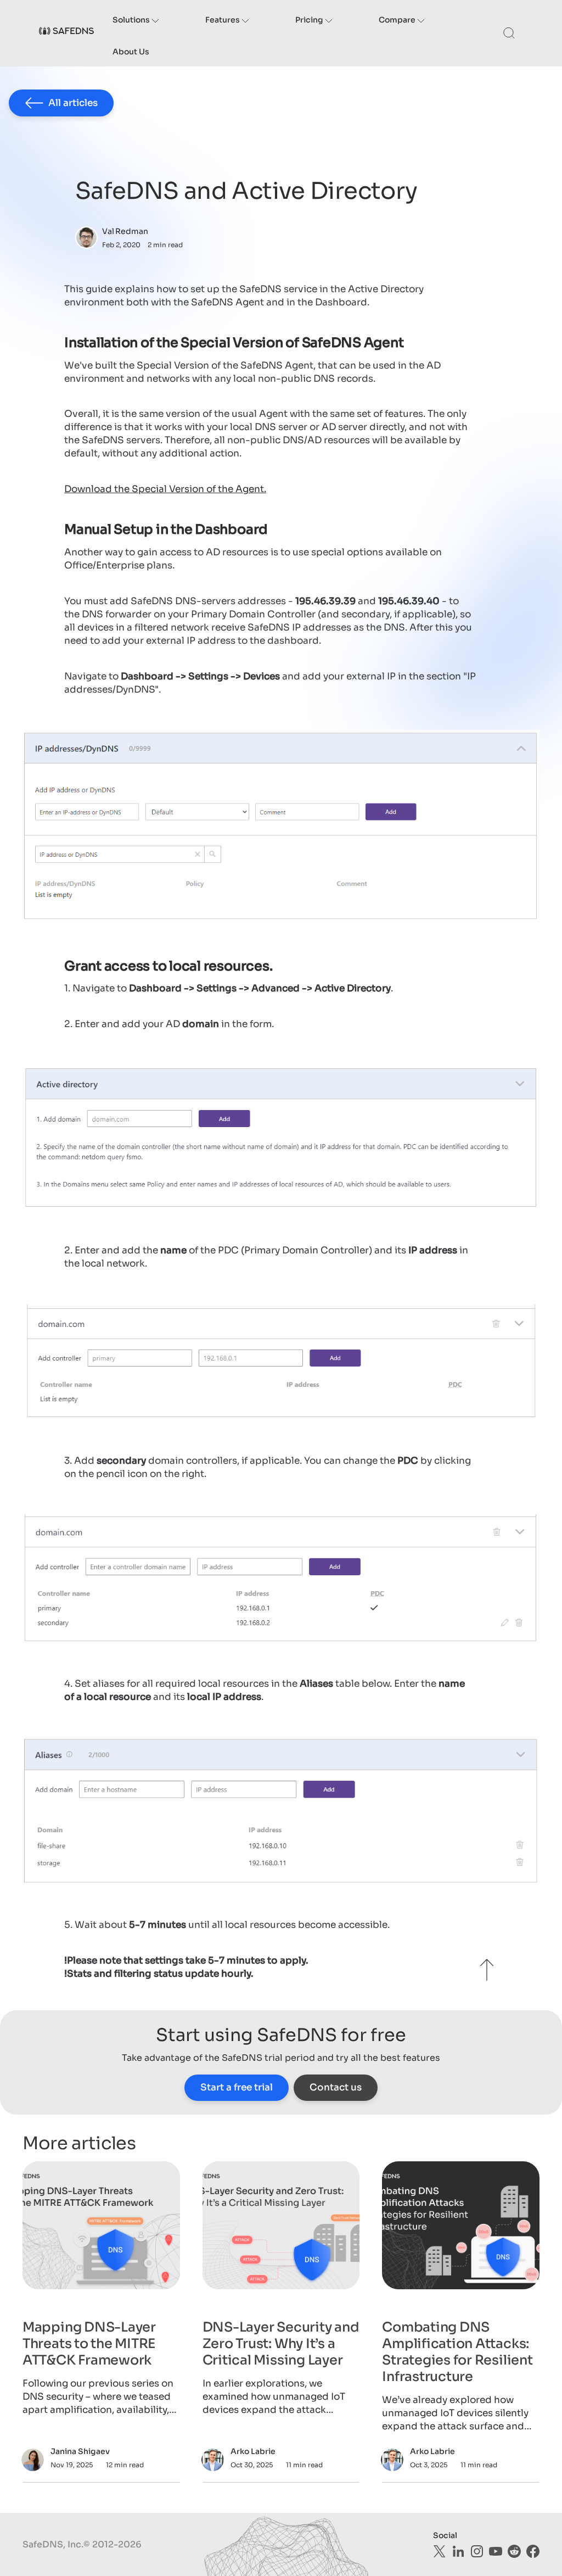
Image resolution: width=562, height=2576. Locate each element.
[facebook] (533, 2551)
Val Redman (125, 231)
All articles (73, 103)
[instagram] (477, 2551)
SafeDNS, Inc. (53, 2544)
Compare (398, 20)
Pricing (310, 20)
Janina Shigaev (80, 2451)
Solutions (132, 20)
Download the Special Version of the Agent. (165, 489)
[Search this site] (509, 33)
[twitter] (440, 2551)
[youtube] (496, 2551)
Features (223, 20)
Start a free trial (237, 2087)
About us (131, 52)
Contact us (336, 2087)
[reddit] (514, 2551)
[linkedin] (458, 2551)
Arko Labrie (253, 2451)
